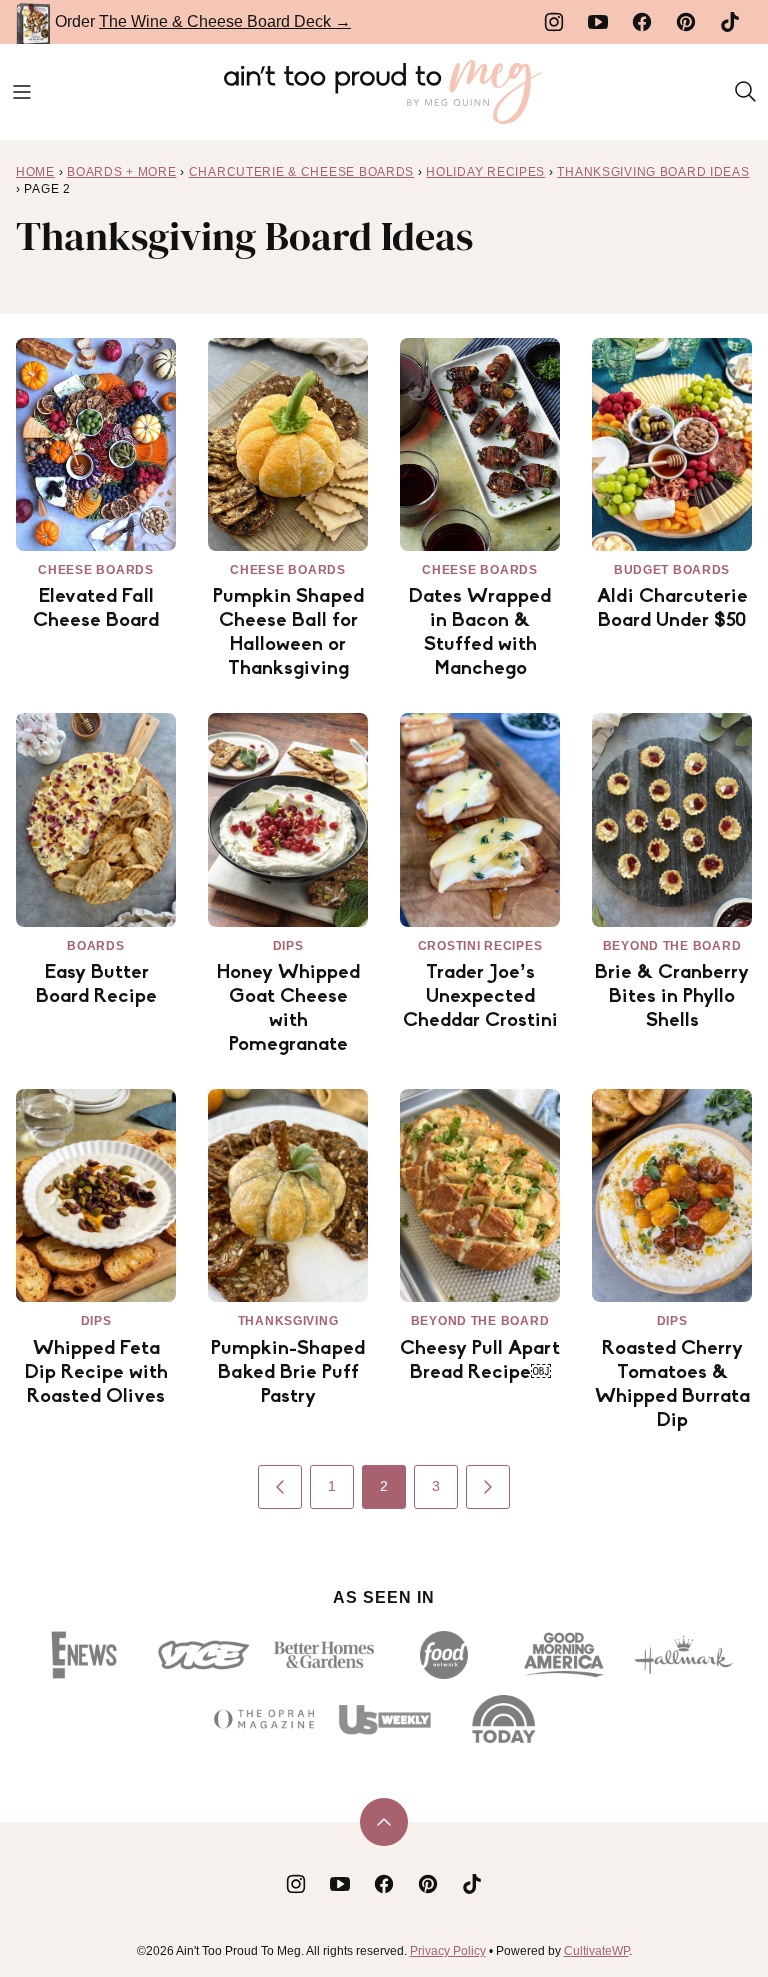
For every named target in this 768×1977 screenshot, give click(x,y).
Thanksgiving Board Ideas (653, 172)
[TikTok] (730, 22)
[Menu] (22, 92)
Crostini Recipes (480, 946)
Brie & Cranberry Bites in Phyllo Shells (672, 997)
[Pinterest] (686, 22)
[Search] (746, 92)
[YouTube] (598, 22)
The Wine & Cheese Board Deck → (225, 21)
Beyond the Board (672, 946)
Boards (95, 946)
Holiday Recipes (485, 172)
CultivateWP (596, 1951)
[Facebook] (642, 22)
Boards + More (121, 172)
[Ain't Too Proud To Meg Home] (384, 92)
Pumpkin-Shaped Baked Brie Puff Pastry (288, 1373)
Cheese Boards (95, 570)
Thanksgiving (288, 1321)
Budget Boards (672, 570)
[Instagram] (554, 22)
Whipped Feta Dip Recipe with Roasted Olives (96, 1373)
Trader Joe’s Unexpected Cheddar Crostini (480, 997)
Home (35, 172)
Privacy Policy (448, 1951)
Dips (288, 946)
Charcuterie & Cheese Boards (301, 172)
